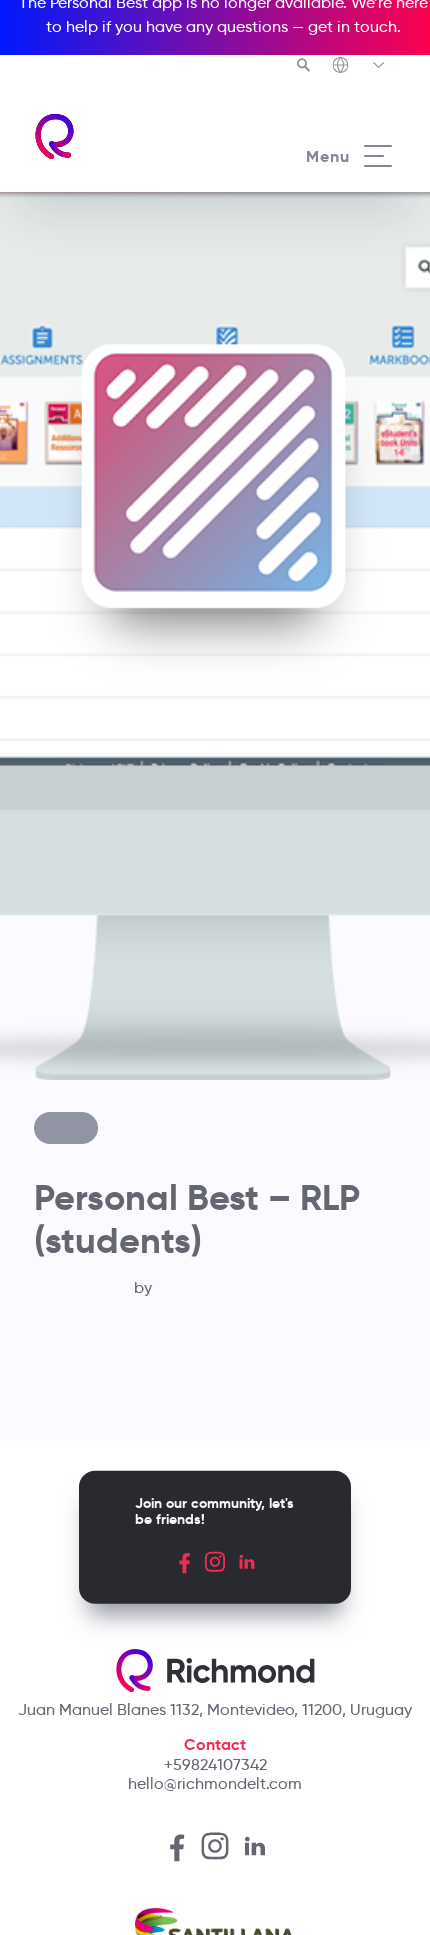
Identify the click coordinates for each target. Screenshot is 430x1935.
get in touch (352, 26)
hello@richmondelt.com (215, 1783)
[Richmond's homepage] (123, 136)
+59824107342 (215, 1764)
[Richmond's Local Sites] (359, 67)
